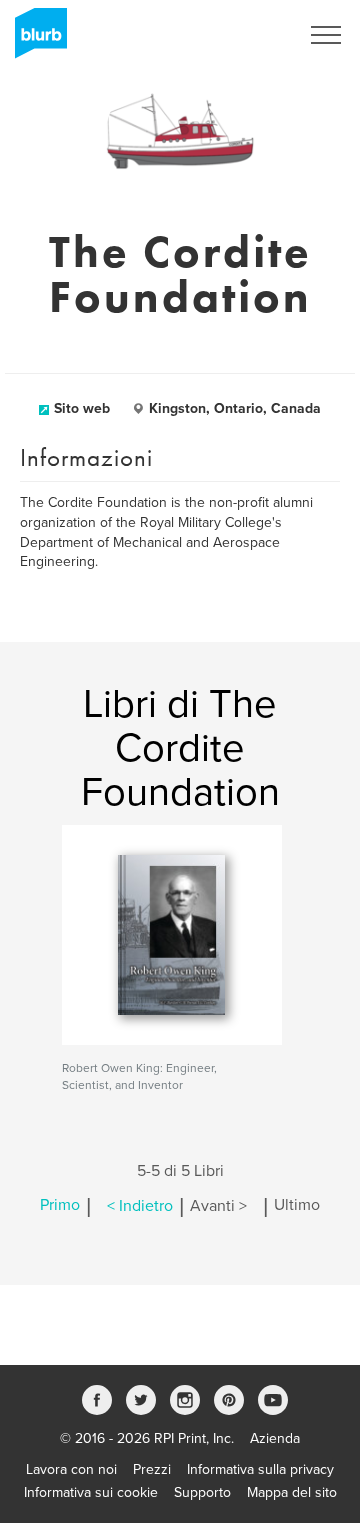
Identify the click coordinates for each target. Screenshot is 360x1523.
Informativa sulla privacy (260, 1469)
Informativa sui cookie (91, 1492)
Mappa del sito (292, 1492)
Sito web (82, 408)
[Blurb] (35, 40)
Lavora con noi (71, 1469)
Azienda (275, 1438)
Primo (60, 1206)
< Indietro (140, 1206)
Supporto (202, 1492)
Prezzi (152, 1469)
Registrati (243, 35)
